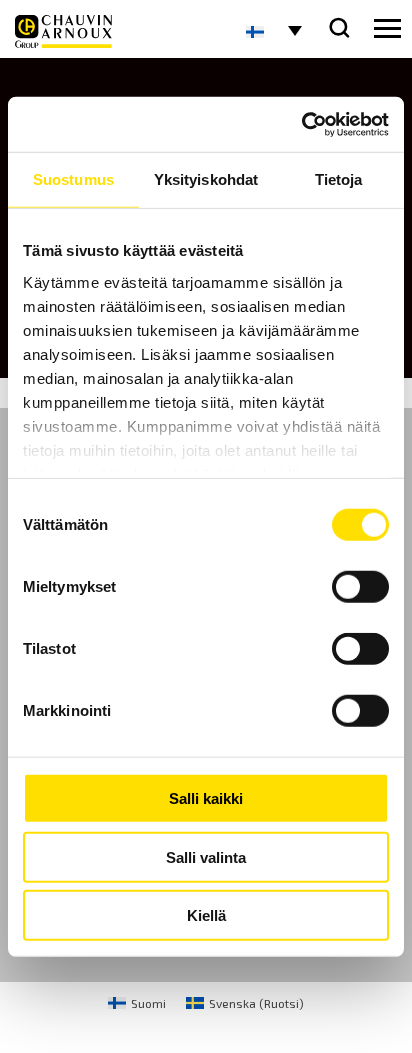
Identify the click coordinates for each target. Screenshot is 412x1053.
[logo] (63, 31)
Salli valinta (206, 856)
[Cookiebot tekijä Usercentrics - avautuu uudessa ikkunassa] (301, 124)
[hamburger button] (387, 29)
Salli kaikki (206, 798)
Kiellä (206, 915)
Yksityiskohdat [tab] (206, 179)
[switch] (360, 587)
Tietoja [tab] (339, 179)
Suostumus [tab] (73, 179)
